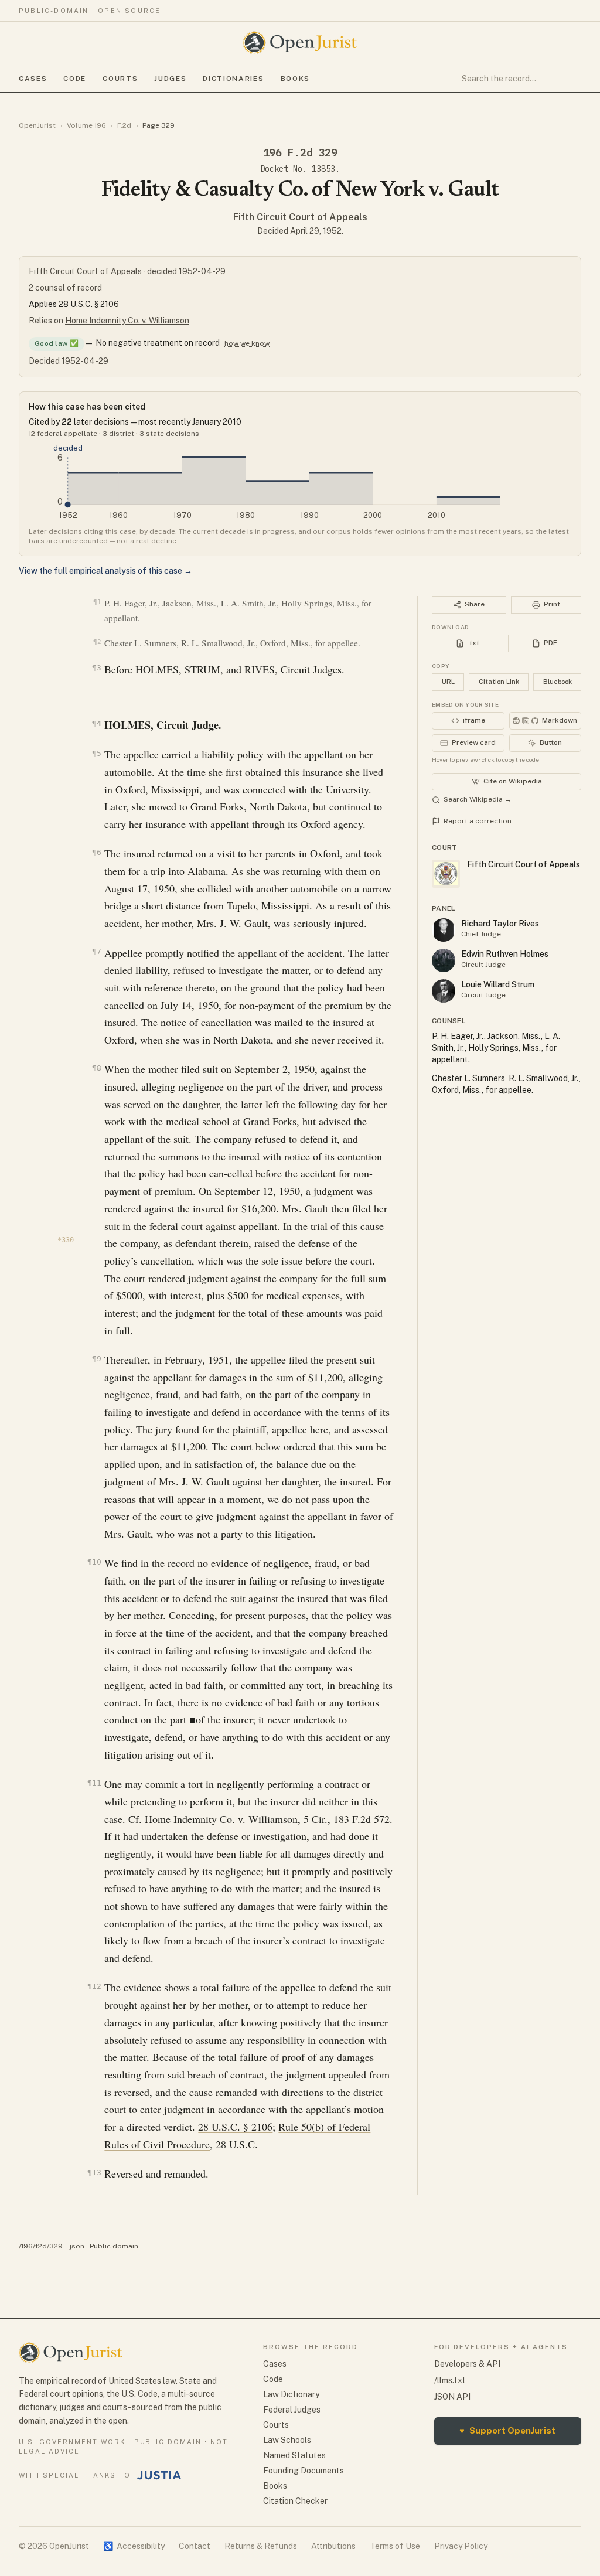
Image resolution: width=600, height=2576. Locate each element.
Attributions (333, 2546)
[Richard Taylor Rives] (444, 930)
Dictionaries (233, 79)
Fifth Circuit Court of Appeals (300, 217)
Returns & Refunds (261, 2546)
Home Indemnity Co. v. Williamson (127, 321)
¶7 (96, 951)
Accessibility (134, 2546)
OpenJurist (37, 125)
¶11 (94, 1783)
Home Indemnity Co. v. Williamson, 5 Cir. (236, 1819)
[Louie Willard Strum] (444, 991)
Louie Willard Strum (498, 984)
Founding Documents (304, 2471)
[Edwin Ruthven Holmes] (444, 960)
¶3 (96, 668)
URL (448, 682)
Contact (195, 2546)
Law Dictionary (291, 2394)
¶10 (94, 1562)
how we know (247, 343)
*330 (66, 1240)
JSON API (452, 2397)
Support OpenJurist (507, 2430)
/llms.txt (450, 2380)
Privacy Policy (461, 2546)
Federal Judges (292, 2410)
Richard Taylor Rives (500, 924)
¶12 (94, 1986)
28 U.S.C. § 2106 (89, 304)
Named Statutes (294, 2455)
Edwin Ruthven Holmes (505, 954)
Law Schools (287, 2440)
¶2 (97, 642)
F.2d (124, 125)
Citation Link (499, 682)
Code (75, 79)
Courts (120, 79)
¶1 (97, 602)
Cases (33, 79)
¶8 (96, 1068)
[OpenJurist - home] (300, 43)
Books (295, 79)
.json (76, 2246)
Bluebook (558, 682)
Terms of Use (395, 2546)
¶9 (96, 1359)
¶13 (94, 2173)
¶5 (96, 753)
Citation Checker (295, 2501)
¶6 (96, 852)
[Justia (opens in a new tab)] (159, 2475)
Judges (170, 79)
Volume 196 (86, 125)
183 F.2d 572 (362, 1819)
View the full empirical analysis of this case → (105, 571)
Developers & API (467, 2364)
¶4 (96, 723)
